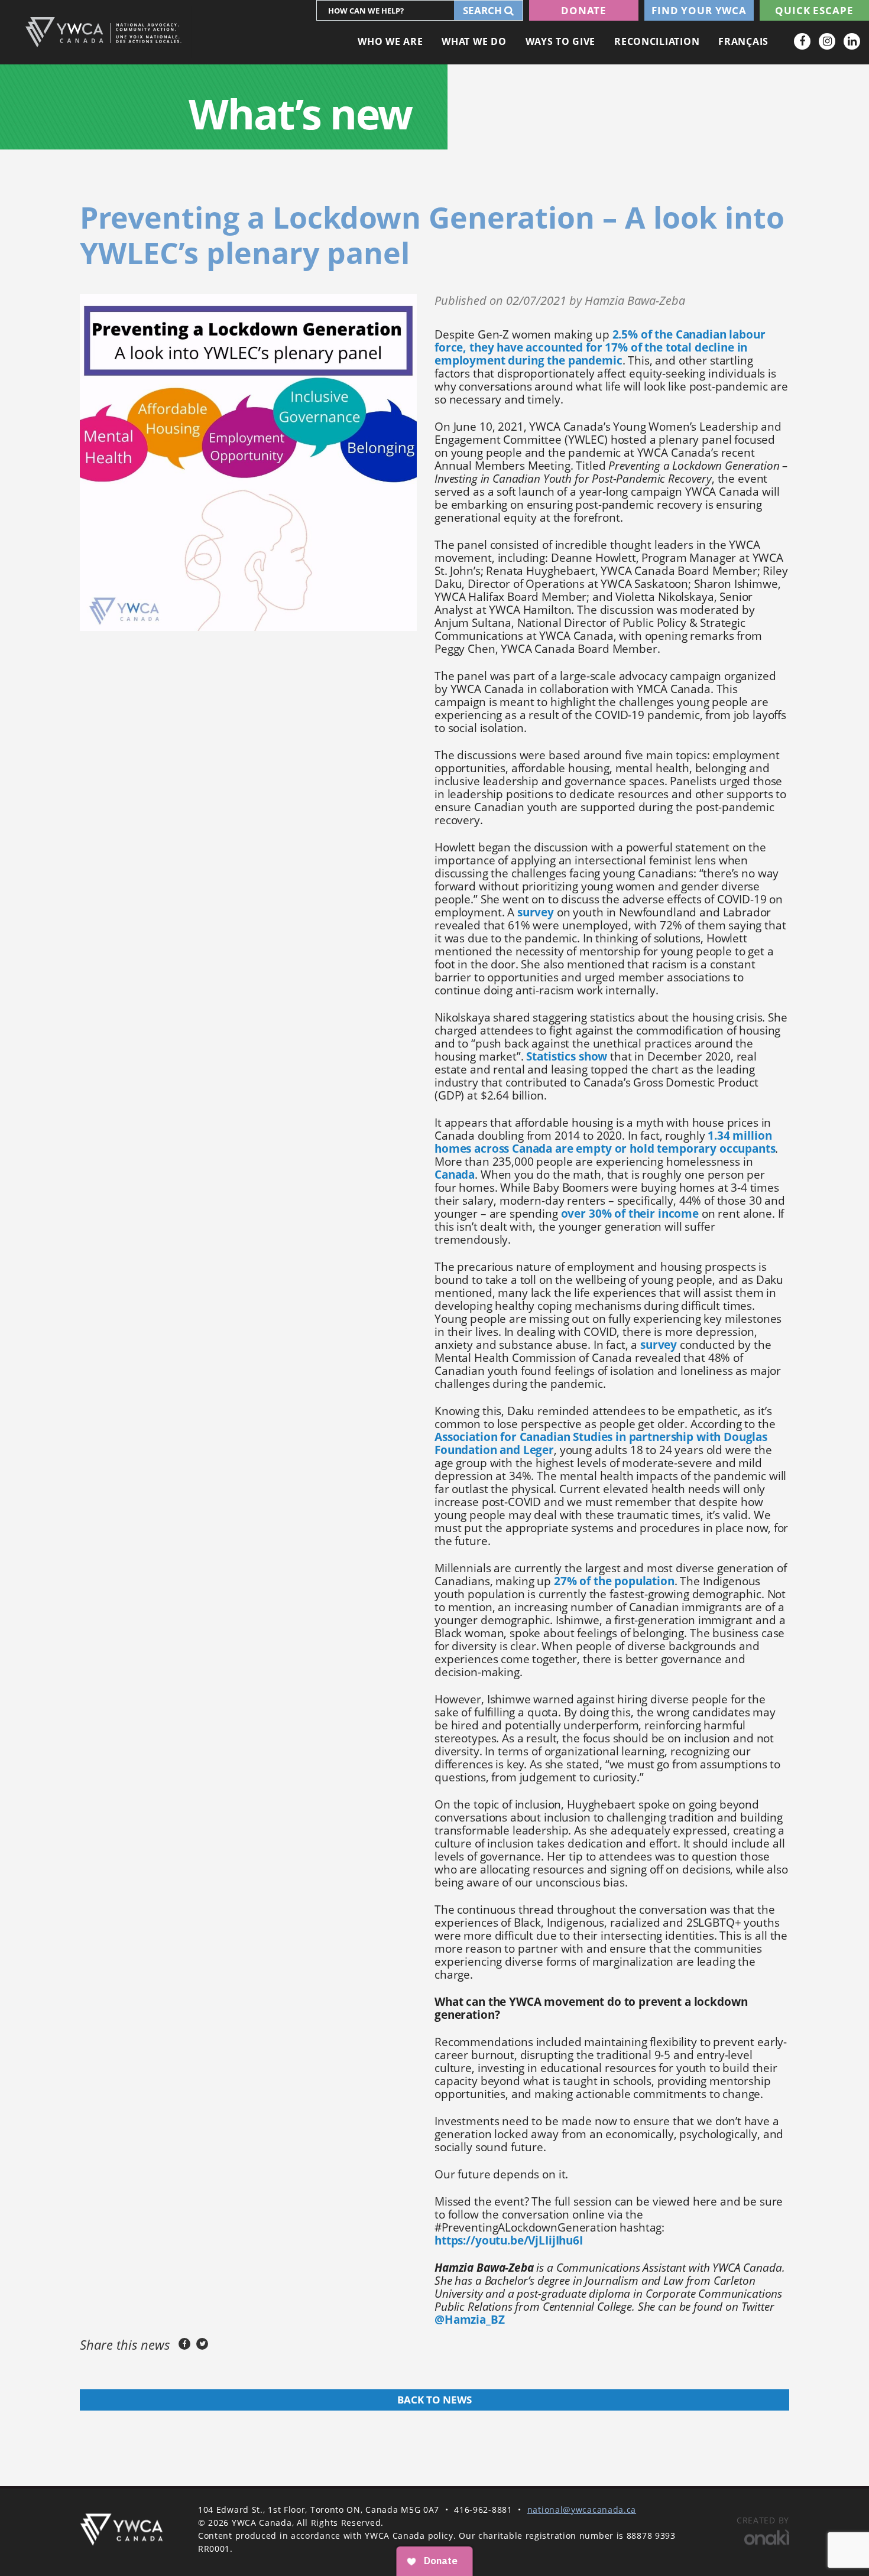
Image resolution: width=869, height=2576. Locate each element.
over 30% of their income (630, 1214)
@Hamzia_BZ (470, 2320)
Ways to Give (561, 41)
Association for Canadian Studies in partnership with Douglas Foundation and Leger (601, 1443)
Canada (455, 1175)
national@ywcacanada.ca (582, 2510)
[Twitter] (202, 2344)
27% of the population (614, 1581)
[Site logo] (103, 32)
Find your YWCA (699, 10)
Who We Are (390, 41)
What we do (474, 41)
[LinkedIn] (852, 41)
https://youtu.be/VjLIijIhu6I (509, 2240)
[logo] (121, 2530)
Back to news (434, 2400)
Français (743, 41)
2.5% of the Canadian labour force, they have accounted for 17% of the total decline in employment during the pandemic (600, 347)
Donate (583, 10)
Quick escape (814, 10)
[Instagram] (827, 41)
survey (536, 912)
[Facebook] (802, 41)
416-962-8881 (483, 2510)
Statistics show (567, 1056)
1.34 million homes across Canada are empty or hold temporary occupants (605, 1142)
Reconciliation (657, 41)
